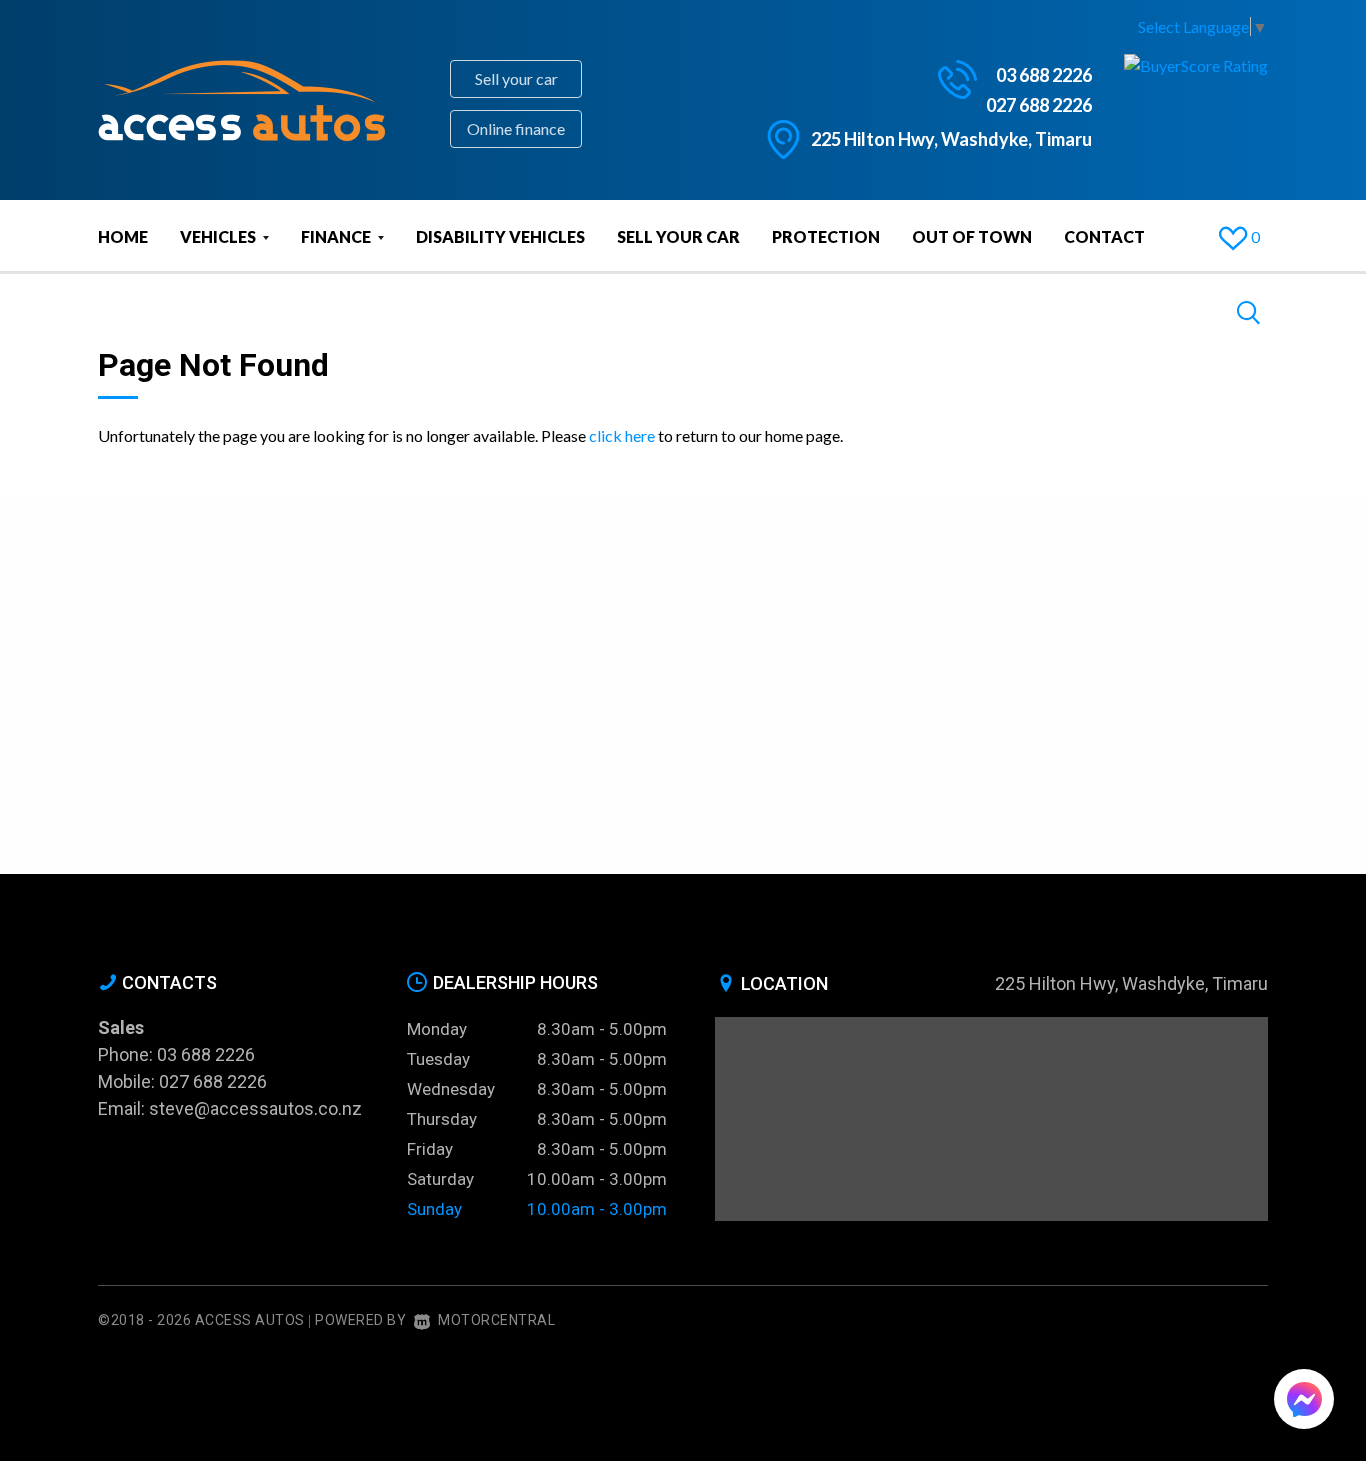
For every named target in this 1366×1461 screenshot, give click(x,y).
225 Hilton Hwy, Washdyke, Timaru (951, 139)
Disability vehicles (500, 236)
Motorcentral (496, 1320)
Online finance (516, 128)
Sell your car (516, 78)
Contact (1104, 236)
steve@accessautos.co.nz (255, 1108)
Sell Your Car (678, 236)
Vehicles (219, 236)
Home (123, 236)
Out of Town (972, 236)
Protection (826, 236)
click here (622, 435)
